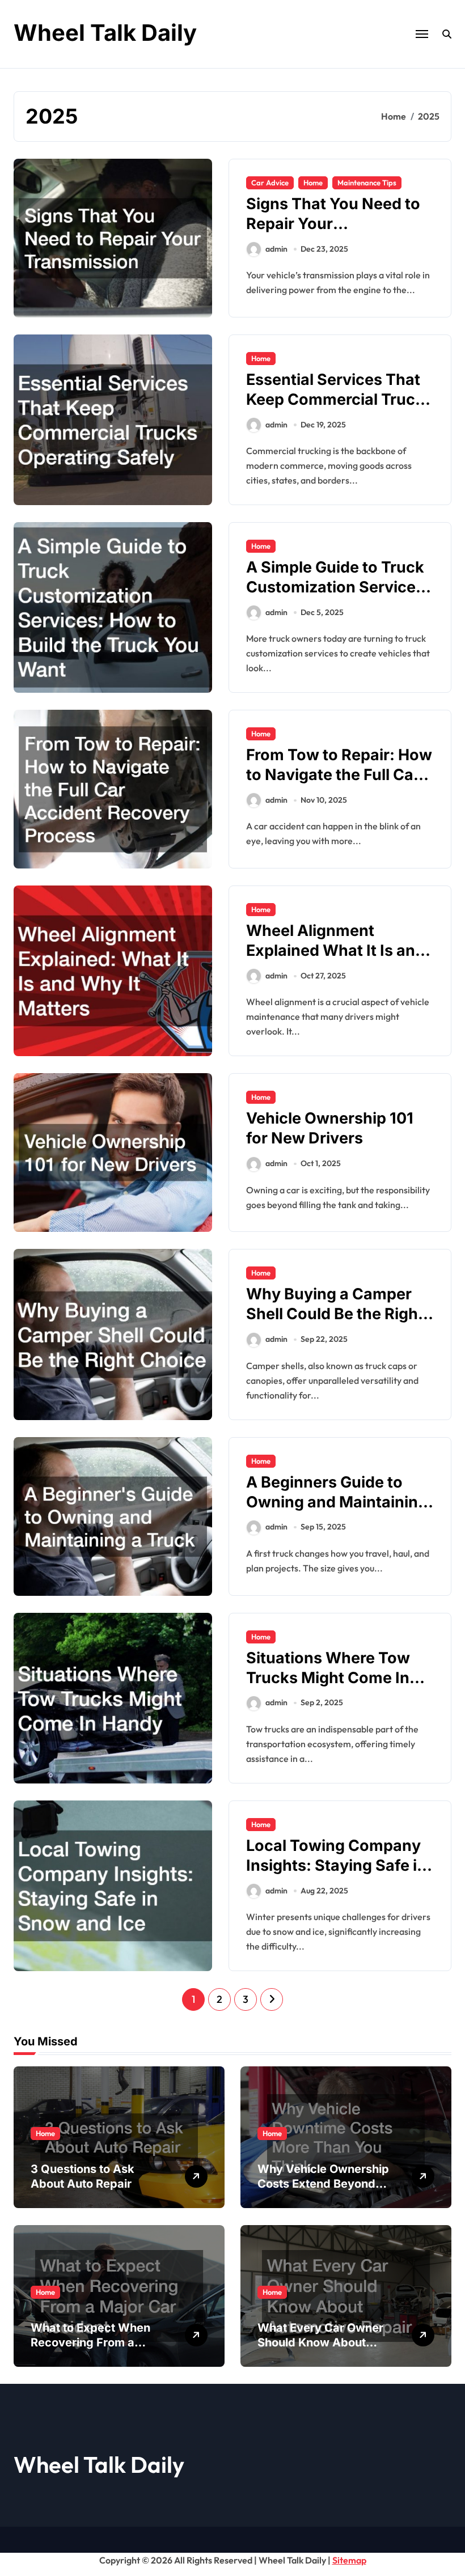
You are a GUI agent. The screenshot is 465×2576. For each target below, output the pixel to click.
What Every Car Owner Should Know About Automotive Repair (320, 2342)
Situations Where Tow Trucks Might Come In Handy (328, 1678)
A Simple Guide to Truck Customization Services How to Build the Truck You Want (335, 597)
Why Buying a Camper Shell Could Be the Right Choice (335, 1314)
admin (276, 249)
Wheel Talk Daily (105, 33)
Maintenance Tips (367, 183)
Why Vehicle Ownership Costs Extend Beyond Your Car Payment (323, 2184)
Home (313, 183)
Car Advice (270, 183)
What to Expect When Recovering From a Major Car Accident (90, 2342)
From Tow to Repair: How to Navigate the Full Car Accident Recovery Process (339, 785)
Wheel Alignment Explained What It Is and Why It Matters (335, 950)
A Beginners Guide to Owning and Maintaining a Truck (337, 1502)
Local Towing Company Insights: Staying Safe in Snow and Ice (336, 1865)
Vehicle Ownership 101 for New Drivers (330, 1128)
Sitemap (349, 2560)
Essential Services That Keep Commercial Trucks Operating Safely (339, 399)
